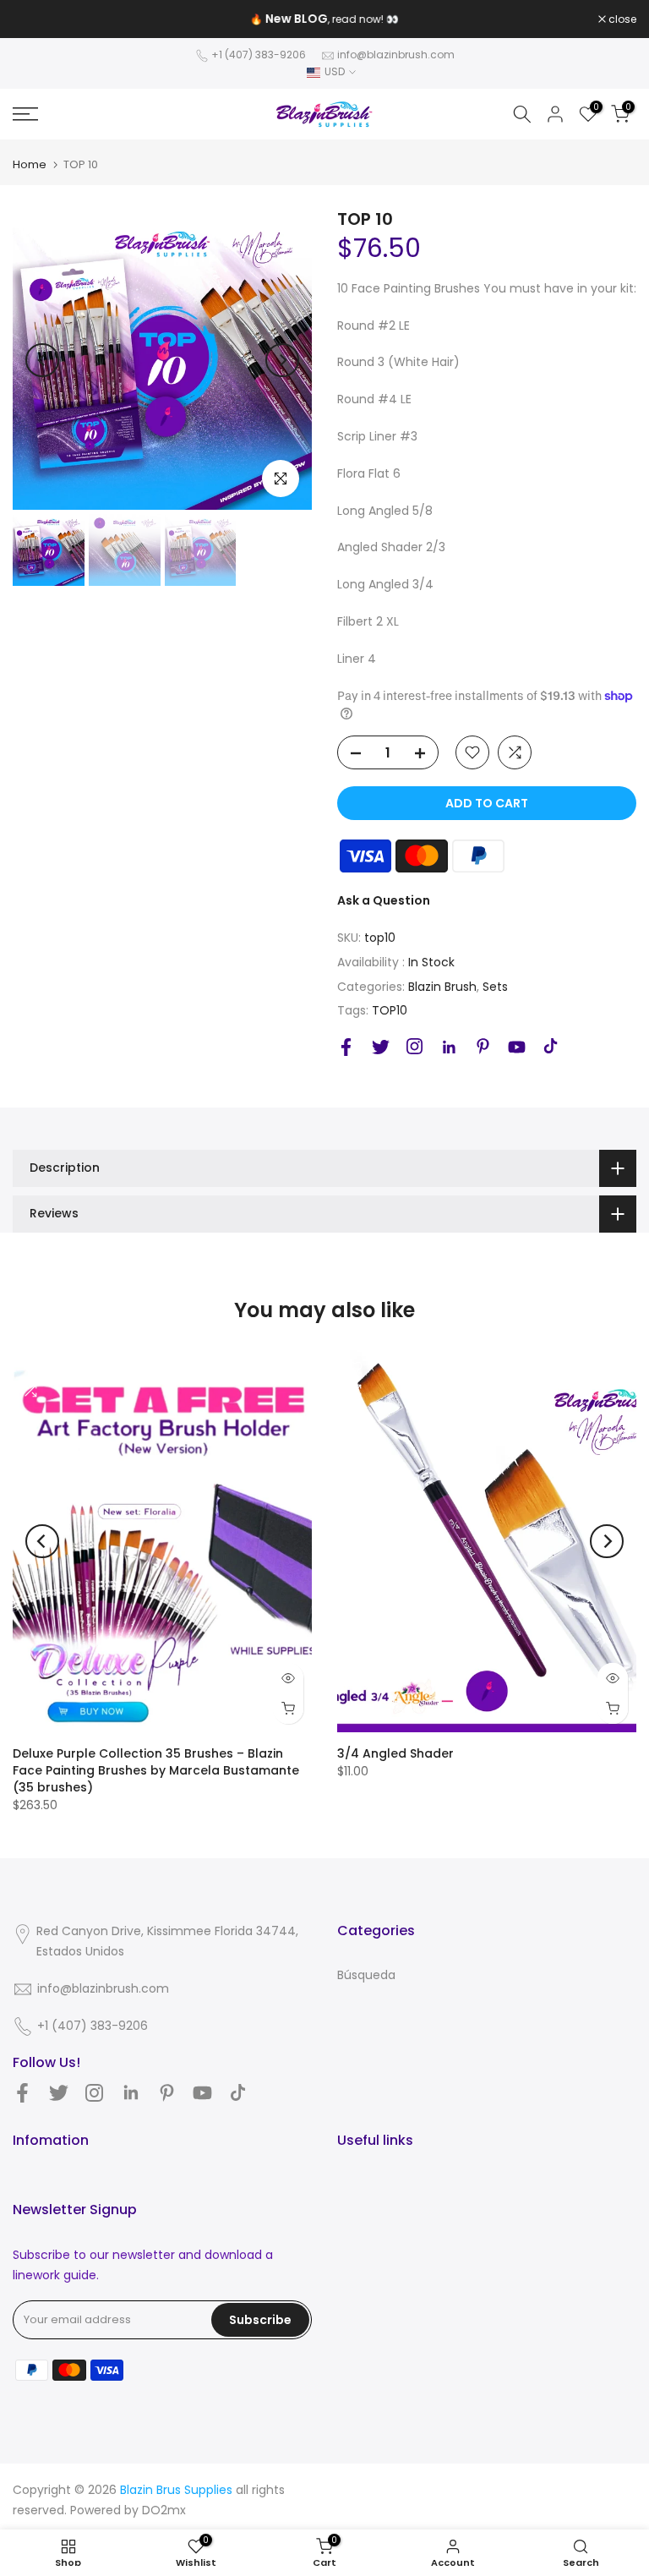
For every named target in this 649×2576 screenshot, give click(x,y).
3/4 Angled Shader (395, 1753)
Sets (495, 987)
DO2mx (164, 2510)
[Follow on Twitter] (381, 1047)
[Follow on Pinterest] (483, 1046)
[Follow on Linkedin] (449, 1047)
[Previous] (42, 360)
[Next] (282, 360)
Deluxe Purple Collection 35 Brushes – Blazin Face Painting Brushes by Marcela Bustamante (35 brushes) (156, 1770)
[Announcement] (324, 19)
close (35, 19)
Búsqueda (366, 1975)
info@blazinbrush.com (396, 55)
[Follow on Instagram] (414, 1046)
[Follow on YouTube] (517, 1047)
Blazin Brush (442, 987)
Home (30, 164)
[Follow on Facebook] (346, 1047)
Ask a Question (384, 900)
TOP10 (390, 1010)
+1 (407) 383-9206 (259, 55)
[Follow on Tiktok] (551, 1046)
